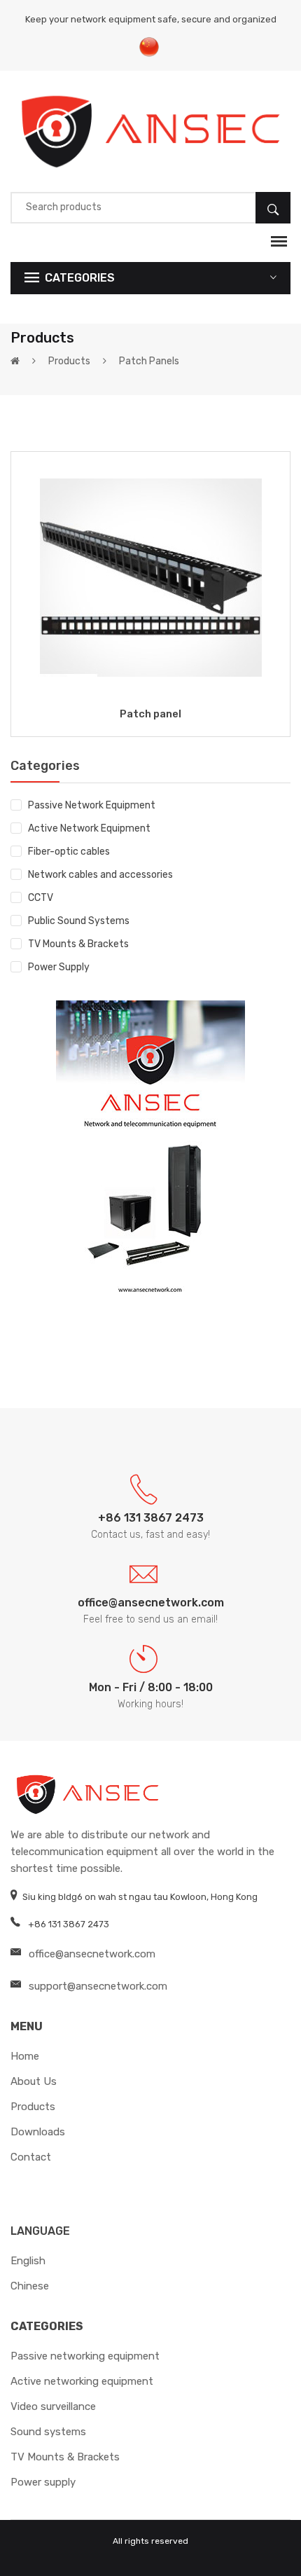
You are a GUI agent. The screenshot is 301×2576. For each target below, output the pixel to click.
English (28, 2261)
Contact (31, 2157)
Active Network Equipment (89, 828)
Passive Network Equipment (92, 805)
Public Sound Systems (79, 921)
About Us (34, 2081)
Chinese (30, 2286)
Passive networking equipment (85, 2356)
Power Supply (59, 967)
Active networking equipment (82, 2381)
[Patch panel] (151, 577)
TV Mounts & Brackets (78, 944)
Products (69, 361)
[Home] (15, 361)
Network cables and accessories (100, 875)
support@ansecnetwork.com (98, 1986)
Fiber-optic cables (69, 852)
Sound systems (48, 2432)
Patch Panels (149, 361)
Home (25, 2056)
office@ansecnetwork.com (92, 1954)
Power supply (43, 2482)
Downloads (38, 2132)
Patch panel (150, 714)
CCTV (41, 898)
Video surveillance (53, 2406)
